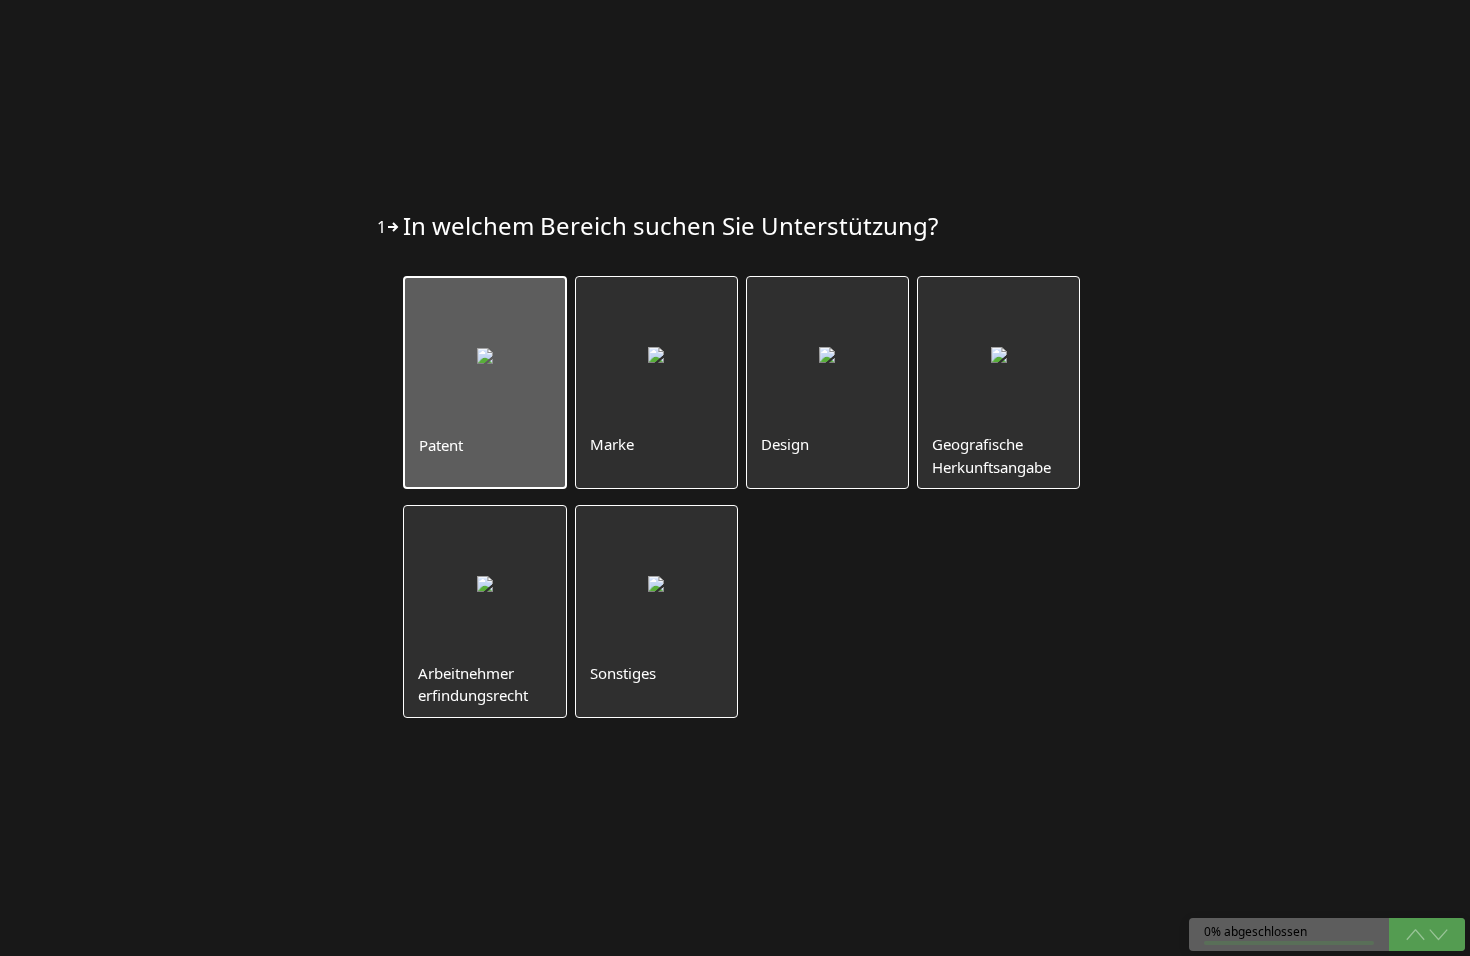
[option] (484, 382)
